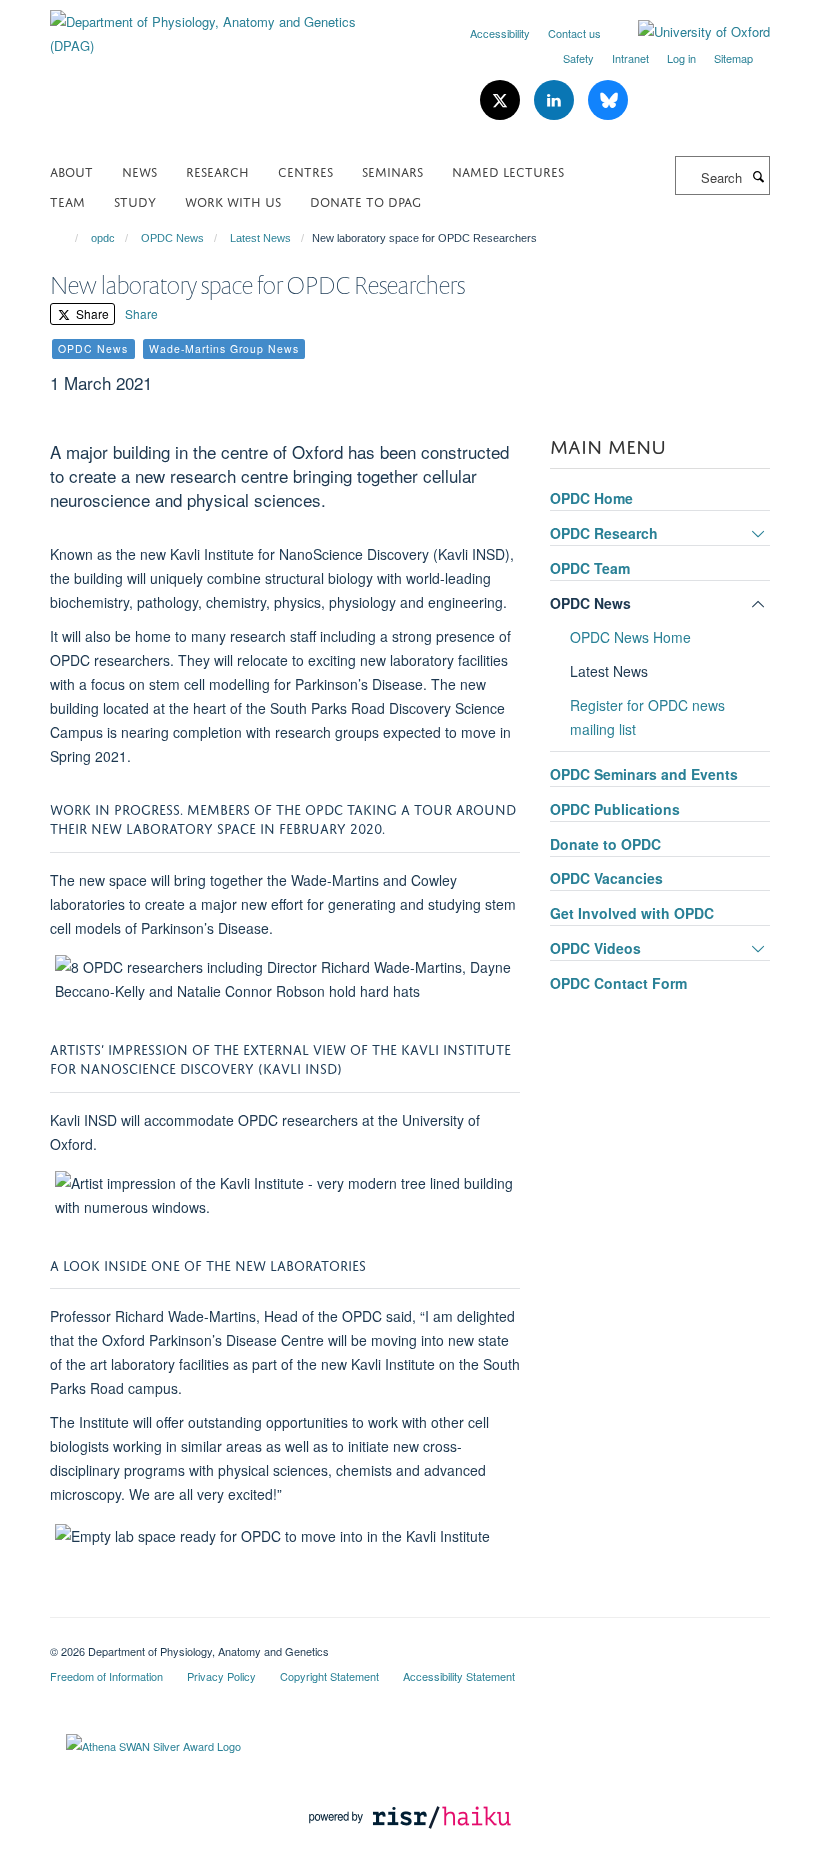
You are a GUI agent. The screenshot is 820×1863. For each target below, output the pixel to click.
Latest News (260, 238)
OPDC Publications (615, 809)
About (71, 170)
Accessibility (500, 33)
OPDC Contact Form (618, 983)
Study (135, 200)
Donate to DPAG (365, 200)
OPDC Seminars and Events (644, 774)
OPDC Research (604, 533)
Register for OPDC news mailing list (647, 717)
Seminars (392, 170)
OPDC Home (591, 498)
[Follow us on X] (502, 100)
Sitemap (733, 58)
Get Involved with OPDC (632, 913)
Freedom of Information (106, 1676)
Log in (681, 58)
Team (67, 200)
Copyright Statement (329, 1676)
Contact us (574, 33)
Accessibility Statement (459, 1676)
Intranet (630, 58)
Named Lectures (508, 170)
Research (217, 170)
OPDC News (172, 238)
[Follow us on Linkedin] (556, 100)
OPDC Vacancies (606, 878)
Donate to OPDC (605, 844)
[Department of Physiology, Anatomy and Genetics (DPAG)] (222, 26)
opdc (103, 238)
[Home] (67, 238)
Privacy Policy (221, 1676)
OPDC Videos (595, 948)
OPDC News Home (630, 637)
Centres (305, 170)
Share (91, 313)
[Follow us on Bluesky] (608, 100)
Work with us (233, 200)
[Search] (758, 176)
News (139, 170)
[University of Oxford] (689, 32)
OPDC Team (590, 568)
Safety (578, 58)
